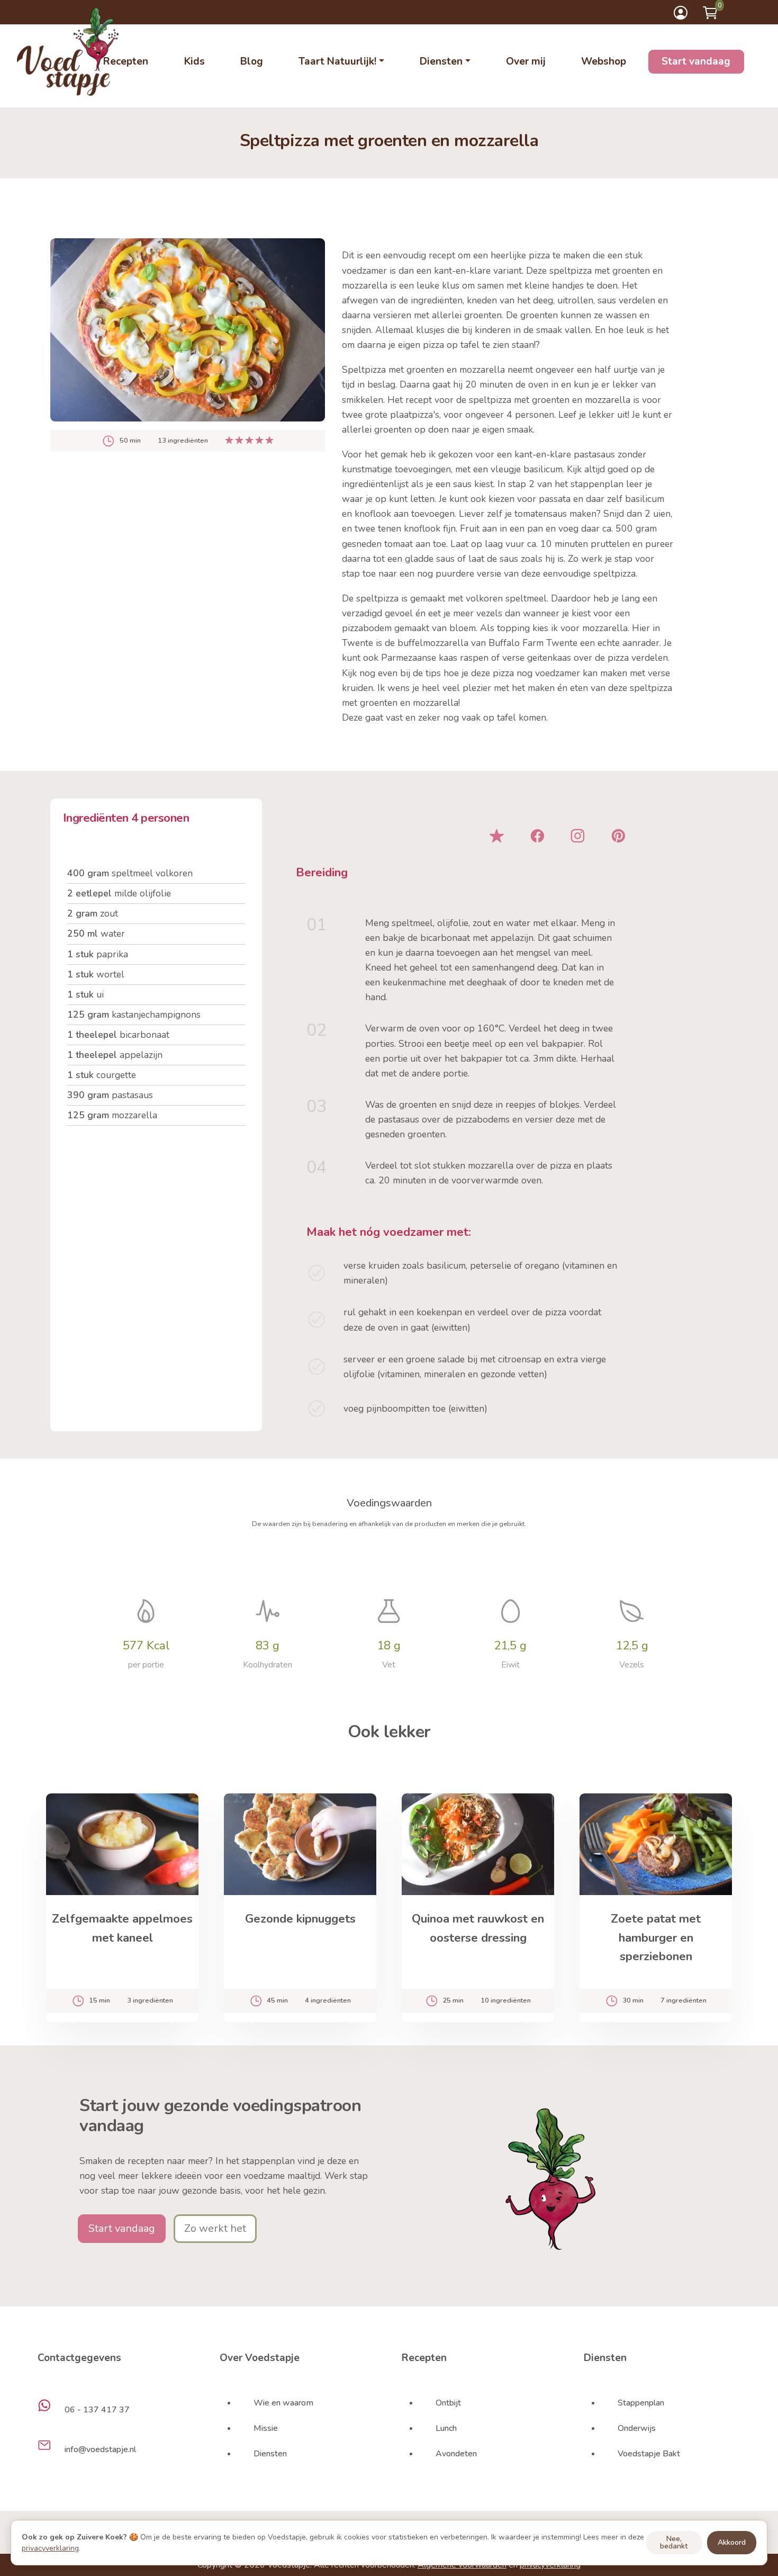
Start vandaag (696, 61)
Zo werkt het (215, 2228)
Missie (266, 2428)
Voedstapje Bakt (649, 2454)
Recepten (126, 61)
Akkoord (732, 2542)
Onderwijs (637, 2428)
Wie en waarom (283, 2403)
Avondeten (456, 2454)
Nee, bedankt (674, 2542)
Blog (252, 61)
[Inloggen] (681, 13)
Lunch (446, 2428)
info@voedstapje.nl (100, 2449)
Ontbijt (448, 2403)
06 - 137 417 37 (97, 2410)
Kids (195, 61)
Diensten (270, 2454)
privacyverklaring (50, 2548)
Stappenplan (641, 2403)
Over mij (526, 61)
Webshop (604, 61)
